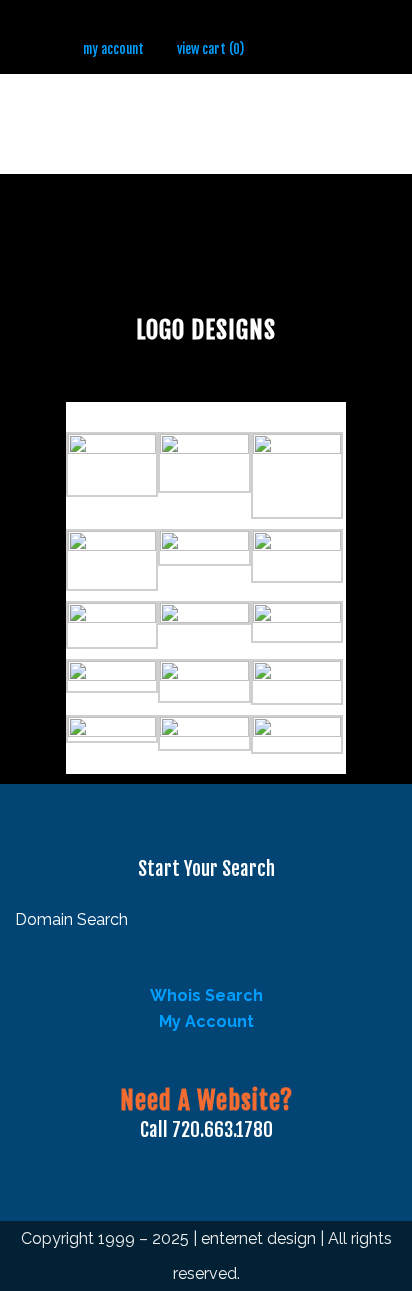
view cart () (210, 49)
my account (113, 49)
